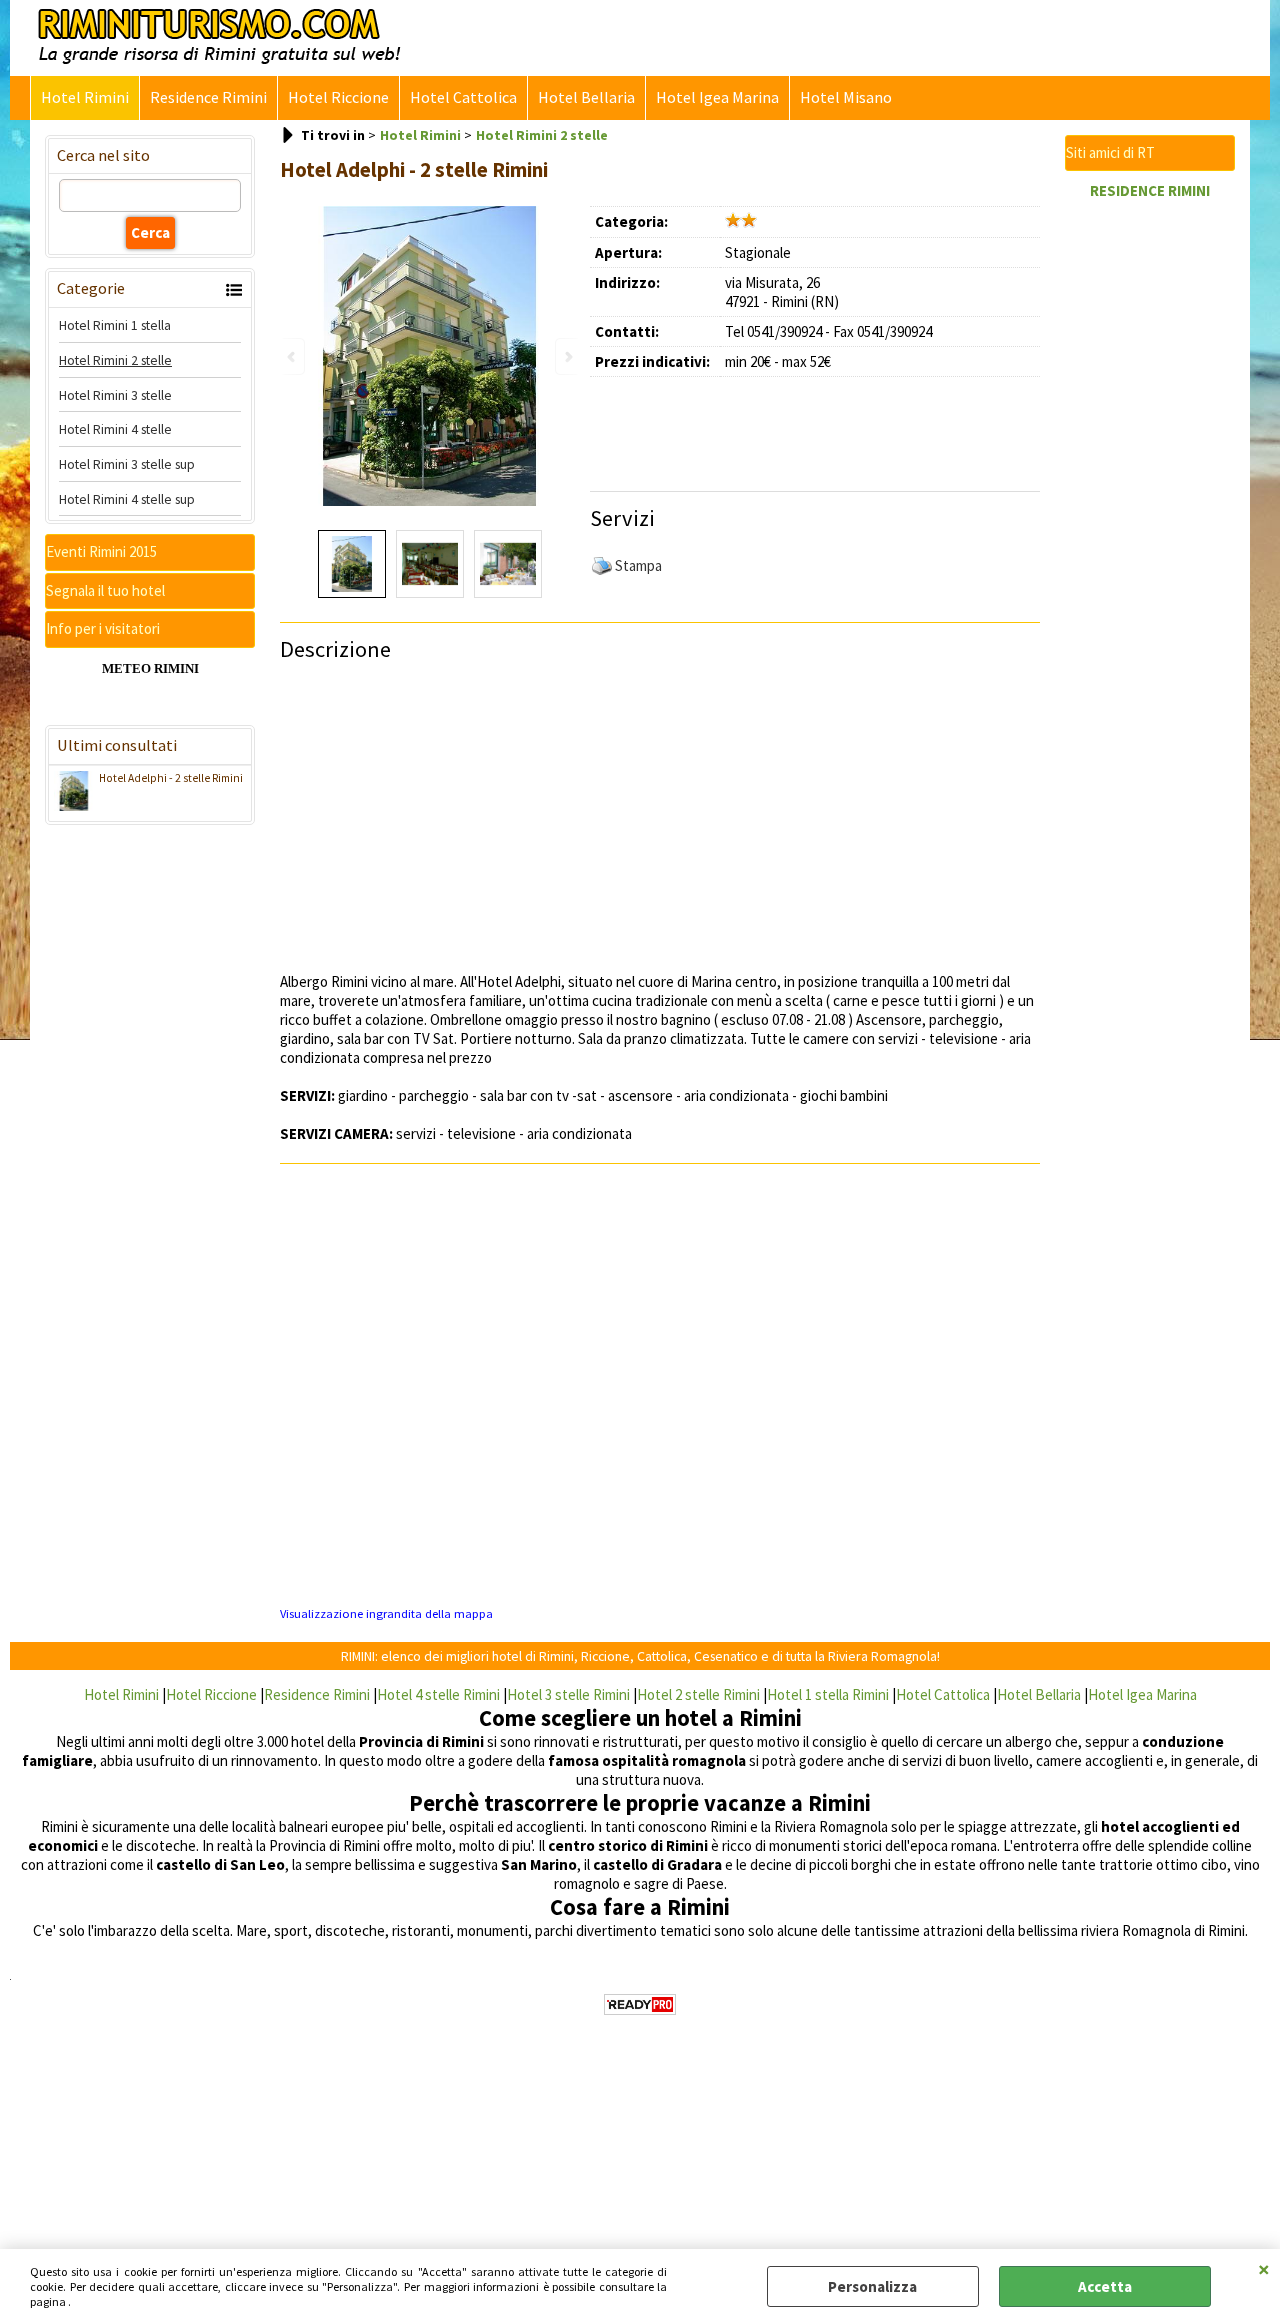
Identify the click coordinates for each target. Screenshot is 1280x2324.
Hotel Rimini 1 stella (115, 325)
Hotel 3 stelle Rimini (568, 1694)
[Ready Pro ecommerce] (640, 2004)
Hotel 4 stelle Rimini (438, 1694)
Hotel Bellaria (586, 97)
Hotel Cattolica (463, 97)
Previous (293, 356)
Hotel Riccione (338, 97)
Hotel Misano (846, 97)
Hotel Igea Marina (717, 97)
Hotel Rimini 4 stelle (115, 429)
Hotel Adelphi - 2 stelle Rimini (171, 778)
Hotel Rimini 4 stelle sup (127, 499)
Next (567, 356)
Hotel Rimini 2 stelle (115, 360)
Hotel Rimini (85, 97)
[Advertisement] (825, 427)
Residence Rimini (208, 97)
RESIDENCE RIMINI (1150, 190)
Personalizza (872, 2286)
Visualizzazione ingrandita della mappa (386, 1613)
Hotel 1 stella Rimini (828, 1694)
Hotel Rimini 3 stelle (115, 395)
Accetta (1105, 2286)
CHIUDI (1264, 2269)
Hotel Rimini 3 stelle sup (127, 464)
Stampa (638, 565)
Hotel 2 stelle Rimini (698, 1694)
